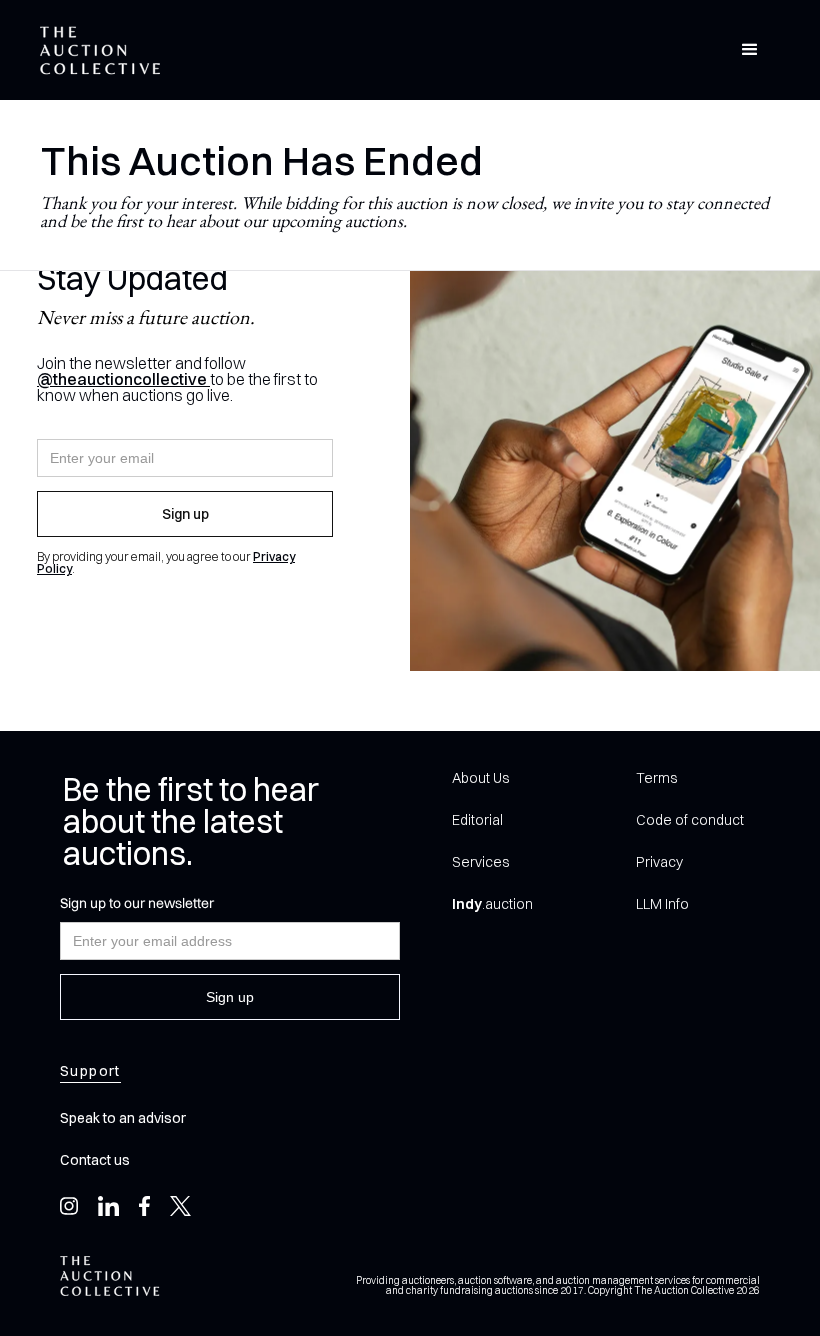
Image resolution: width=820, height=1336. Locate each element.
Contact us (95, 1160)
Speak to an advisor (123, 1118)
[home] (100, 50)
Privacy (659, 862)
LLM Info (662, 904)
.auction (492, 904)
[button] (750, 50)
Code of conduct (690, 820)
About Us (480, 778)
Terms (656, 778)
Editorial (477, 820)
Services (480, 862)
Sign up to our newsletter (137, 903)
